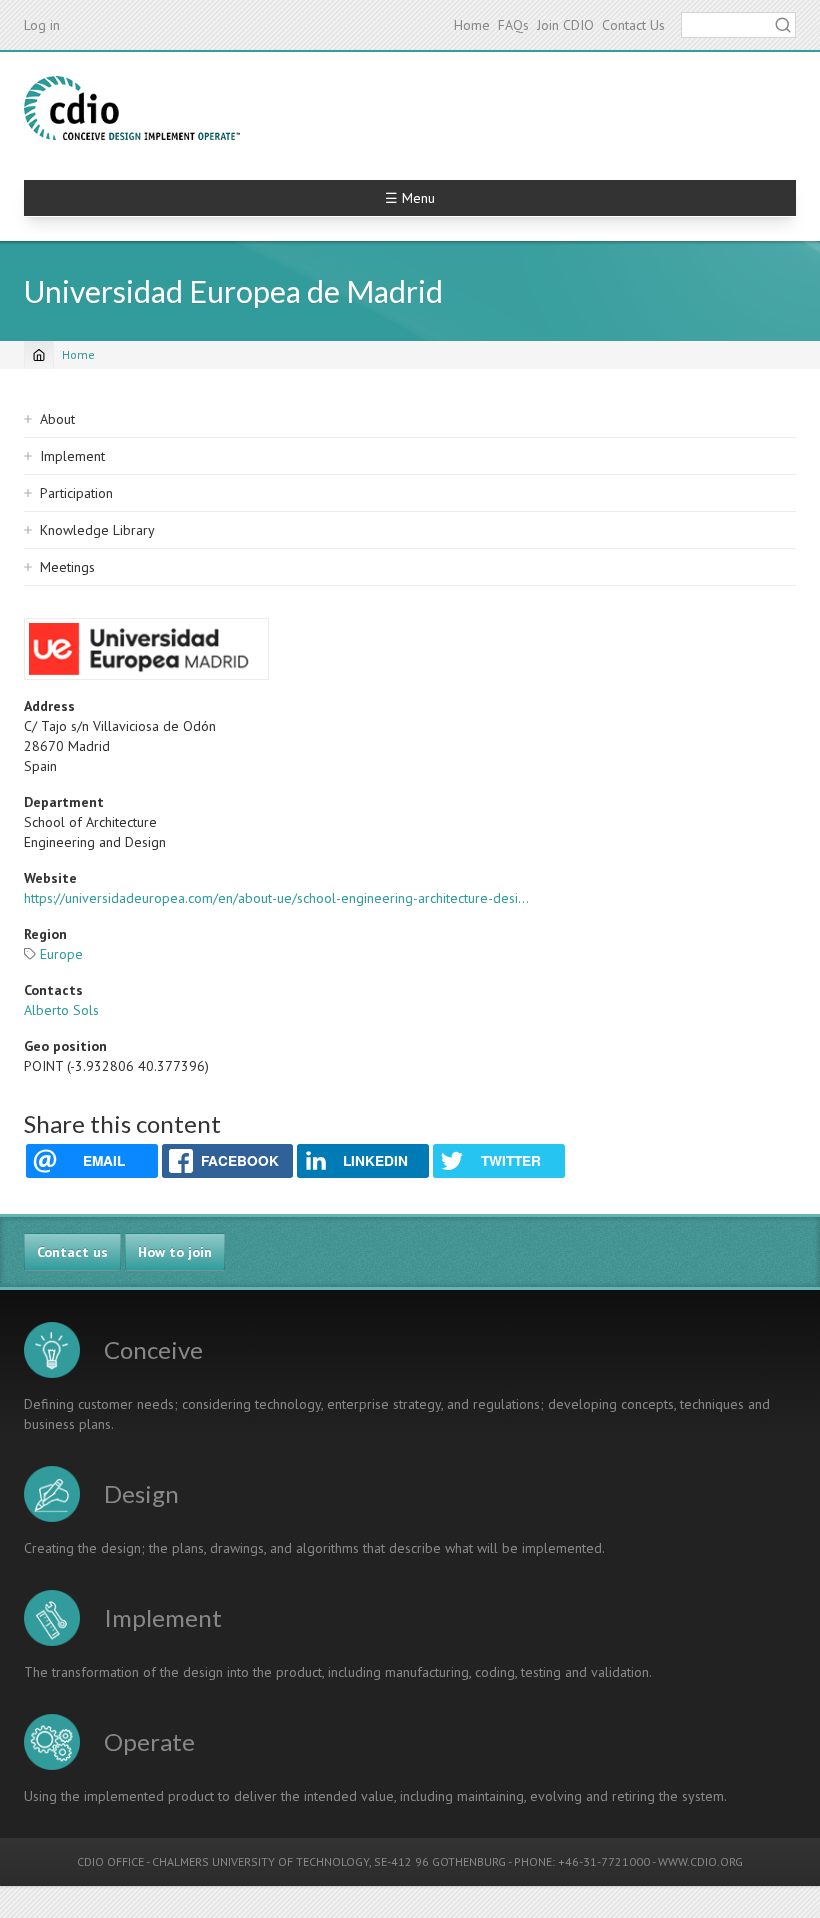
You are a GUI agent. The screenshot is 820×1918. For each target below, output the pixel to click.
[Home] (132, 108)
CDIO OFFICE (110, 1861)
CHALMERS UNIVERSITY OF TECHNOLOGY (260, 1861)
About (57, 419)
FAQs (513, 25)
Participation (76, 493)
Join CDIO (565, 25)
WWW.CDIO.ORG (700, 1861)
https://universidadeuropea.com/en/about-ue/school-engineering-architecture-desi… (276, 898)
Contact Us (633, 25)
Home (472, 25)
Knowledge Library (97, 530)
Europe (61, 954)
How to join (175, 1252)
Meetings (67, 567)
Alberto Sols (61, 1010)
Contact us (72, 1252)
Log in (42, 25)
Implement (72, 456)
